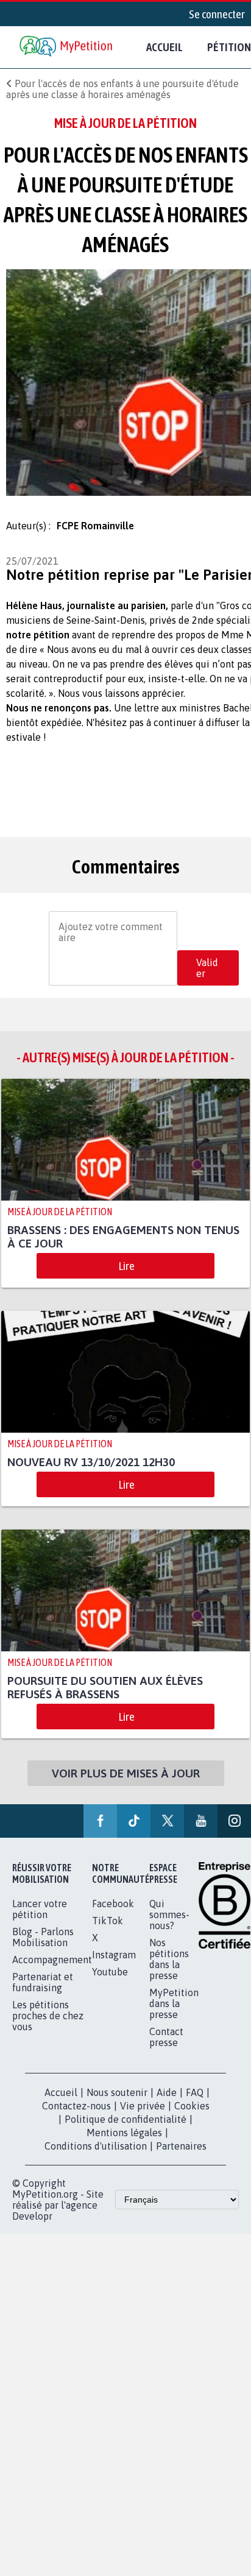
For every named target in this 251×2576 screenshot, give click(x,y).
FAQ (195, 2092)
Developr (32, 2216)
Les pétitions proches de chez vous (48, 2016)
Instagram (114, 1955)
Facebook (113, 1904)
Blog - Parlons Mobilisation (43, 1937)
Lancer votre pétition (40, 1909)
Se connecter (217, 14)
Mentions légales (124, 2133)
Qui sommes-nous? (169, 1914)
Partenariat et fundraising (43, 1982)
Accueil (164, 47)
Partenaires (181, 2146)
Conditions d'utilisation (96, 2146)
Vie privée (143, 2106)
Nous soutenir (117, 2092)
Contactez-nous (76, 2106)
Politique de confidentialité (125, 2119)
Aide (167, 2092)
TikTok (108, 1921)
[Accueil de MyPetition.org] (67, 47)
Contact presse (166, 2037)
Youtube (110, 1972)
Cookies (192, 2106)
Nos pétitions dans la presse (169, 1959)
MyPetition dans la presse (174, 2003)
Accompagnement (52, 1960)
